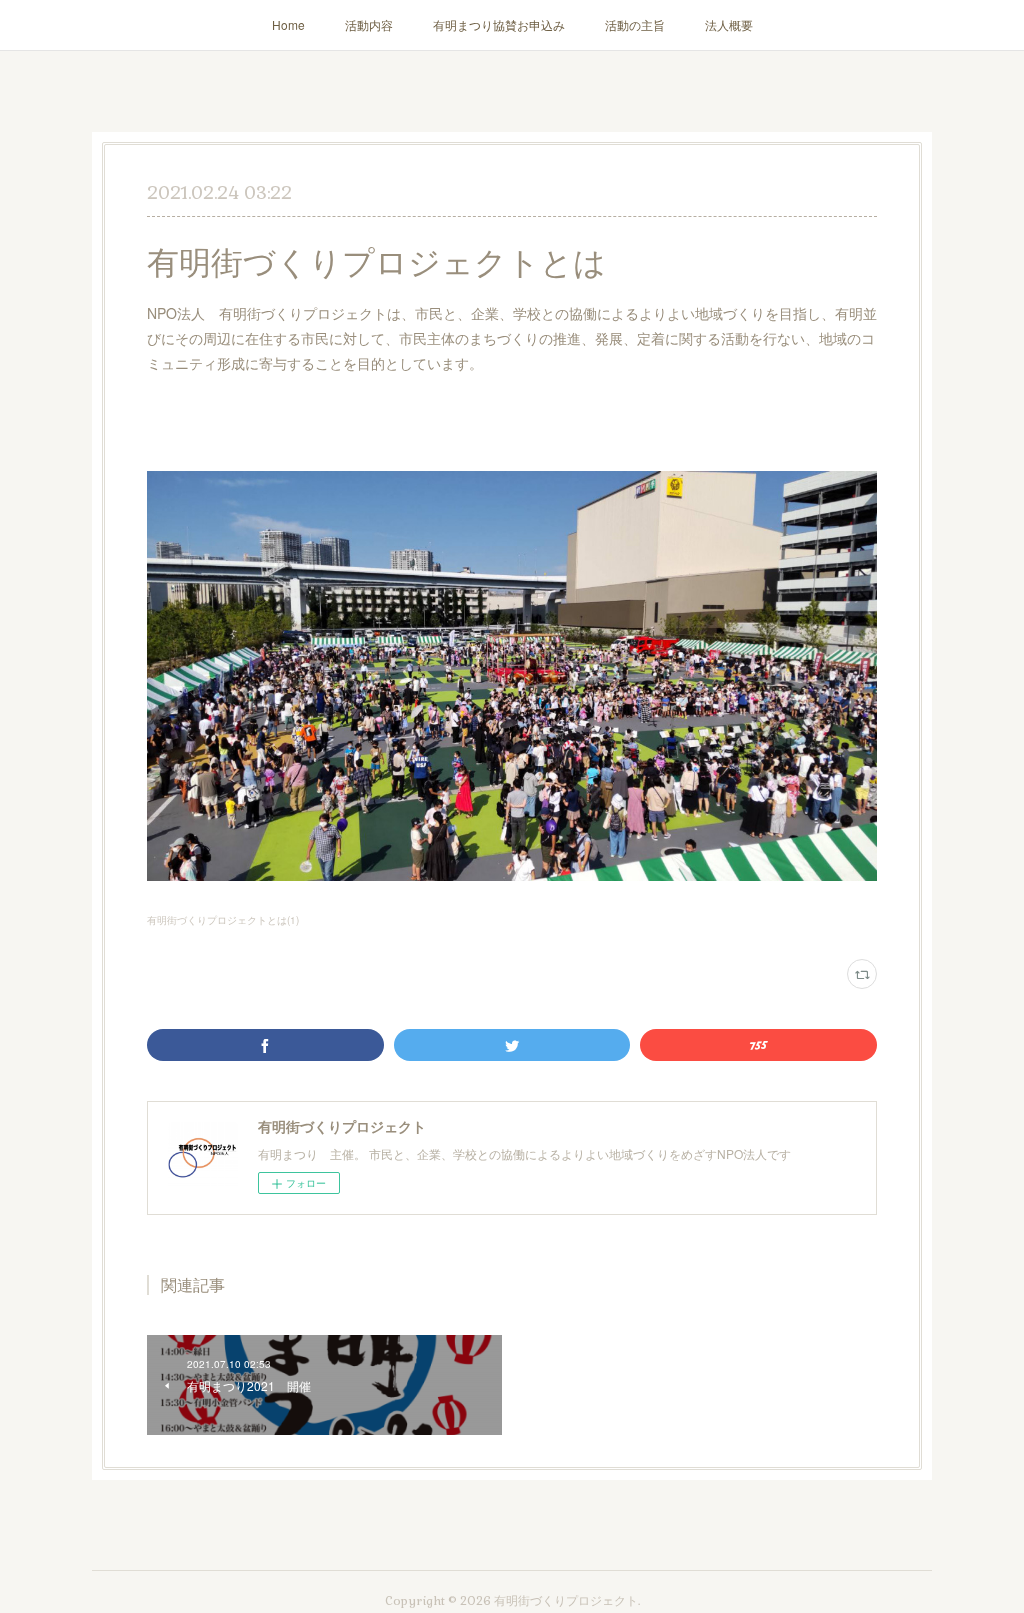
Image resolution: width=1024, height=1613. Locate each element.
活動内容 (369, 24)
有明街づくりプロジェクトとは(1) (223, 920)
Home (288, 24)
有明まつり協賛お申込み (499, 24)
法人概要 (729, 24)
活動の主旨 (635, 24)
